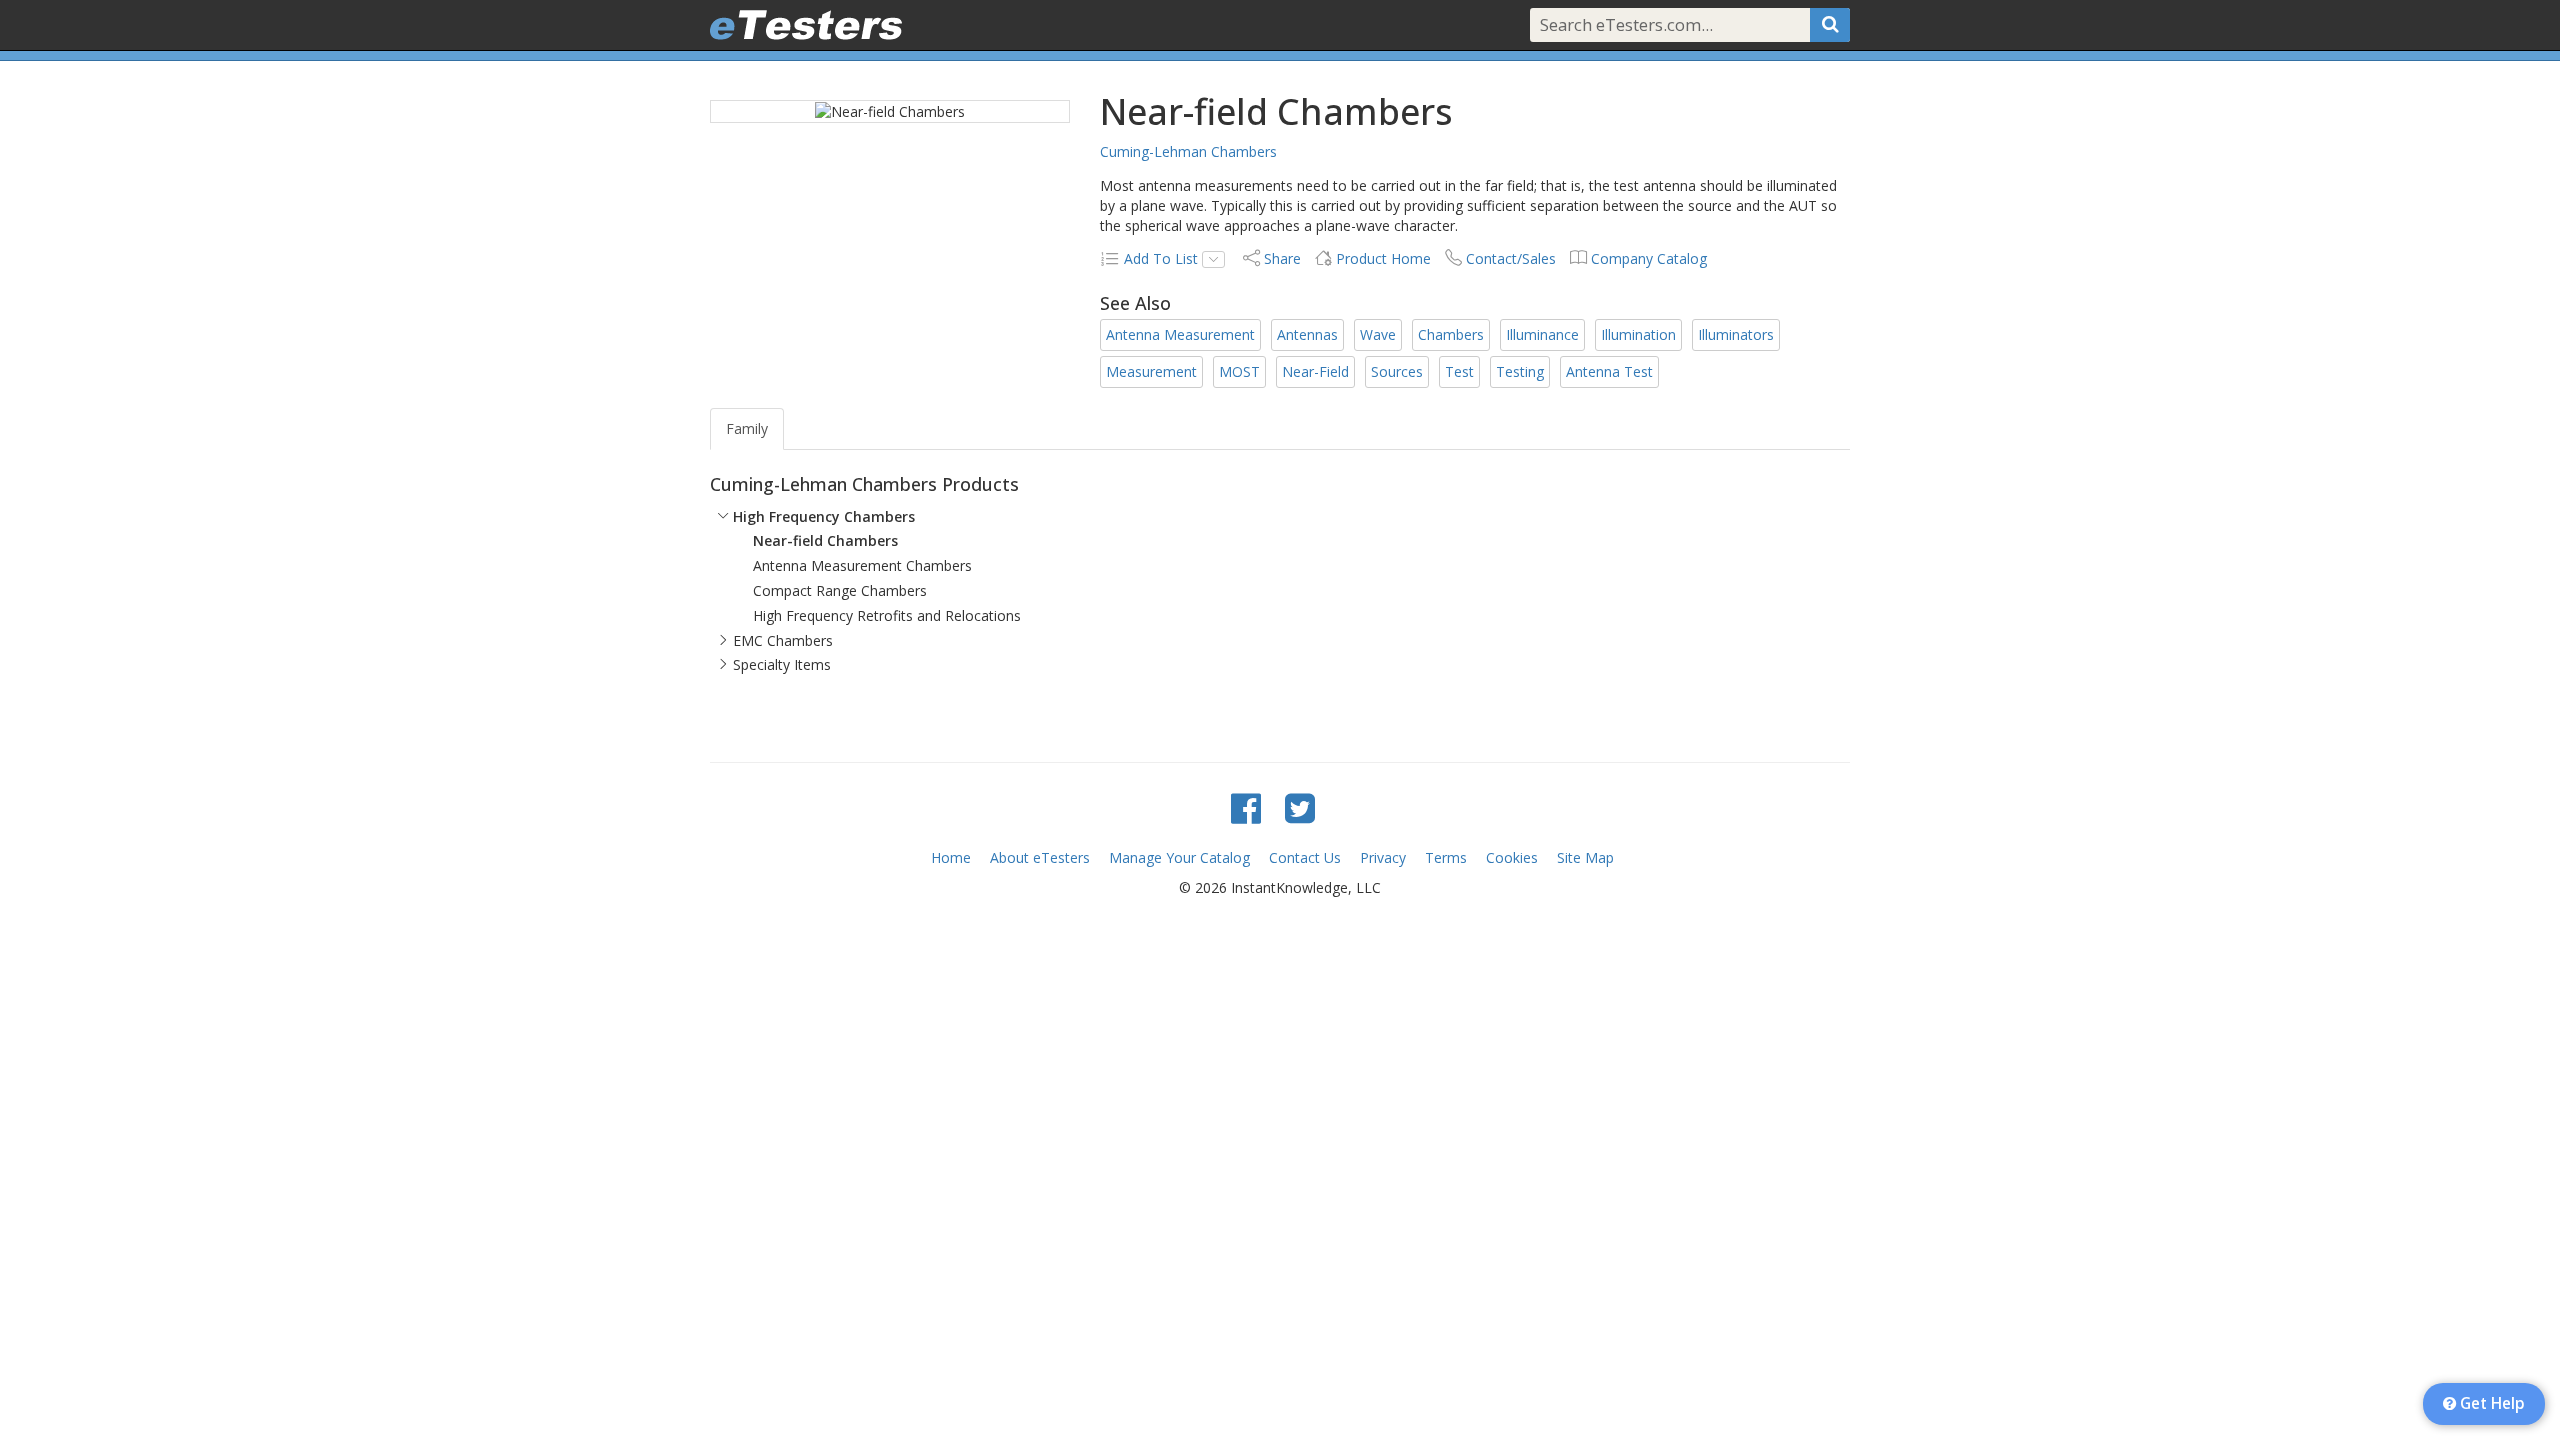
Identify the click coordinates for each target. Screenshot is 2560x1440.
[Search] (1830, 25)
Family (747, 428)
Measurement (1151, 371)
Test (1459, 371)
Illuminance (1542, 334)
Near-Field (1315, 371)
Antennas (1307, 334)
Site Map (1585, 857)
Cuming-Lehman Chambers (1188, 151)
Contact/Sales (1511, 258)
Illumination (1638, 334)
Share (1282, 258)
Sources (1397, 371)
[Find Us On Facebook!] (1246, 807)
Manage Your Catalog (1179, 857)
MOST (1239, 371)
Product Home (1383, 258)
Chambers (1451, 334)
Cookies (1512, 857)
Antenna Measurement (1180, 334)
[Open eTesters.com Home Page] (806, 25)
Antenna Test (1609, 371)
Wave (1378, 334)
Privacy (1383, 857)
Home (951, 857)
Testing (1520, 371)
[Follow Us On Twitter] (1300, 807)
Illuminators (1736, 334)
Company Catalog (1649, 258)
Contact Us (1305, 857)
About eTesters (1040, 857)
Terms (1446, 857)
